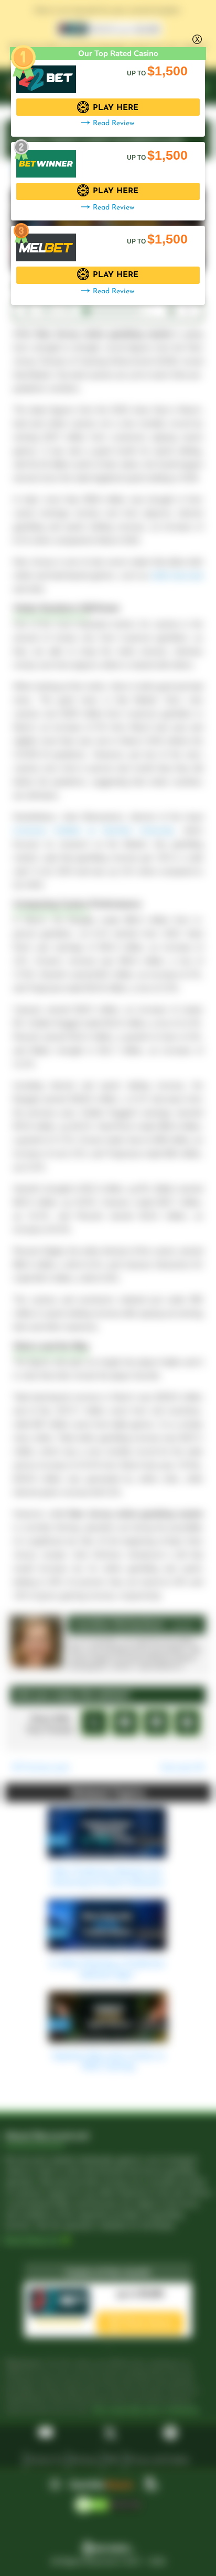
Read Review (114, 123)
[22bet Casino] (46, 74)
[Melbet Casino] (46, 242)
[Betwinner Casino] (46, 158)
